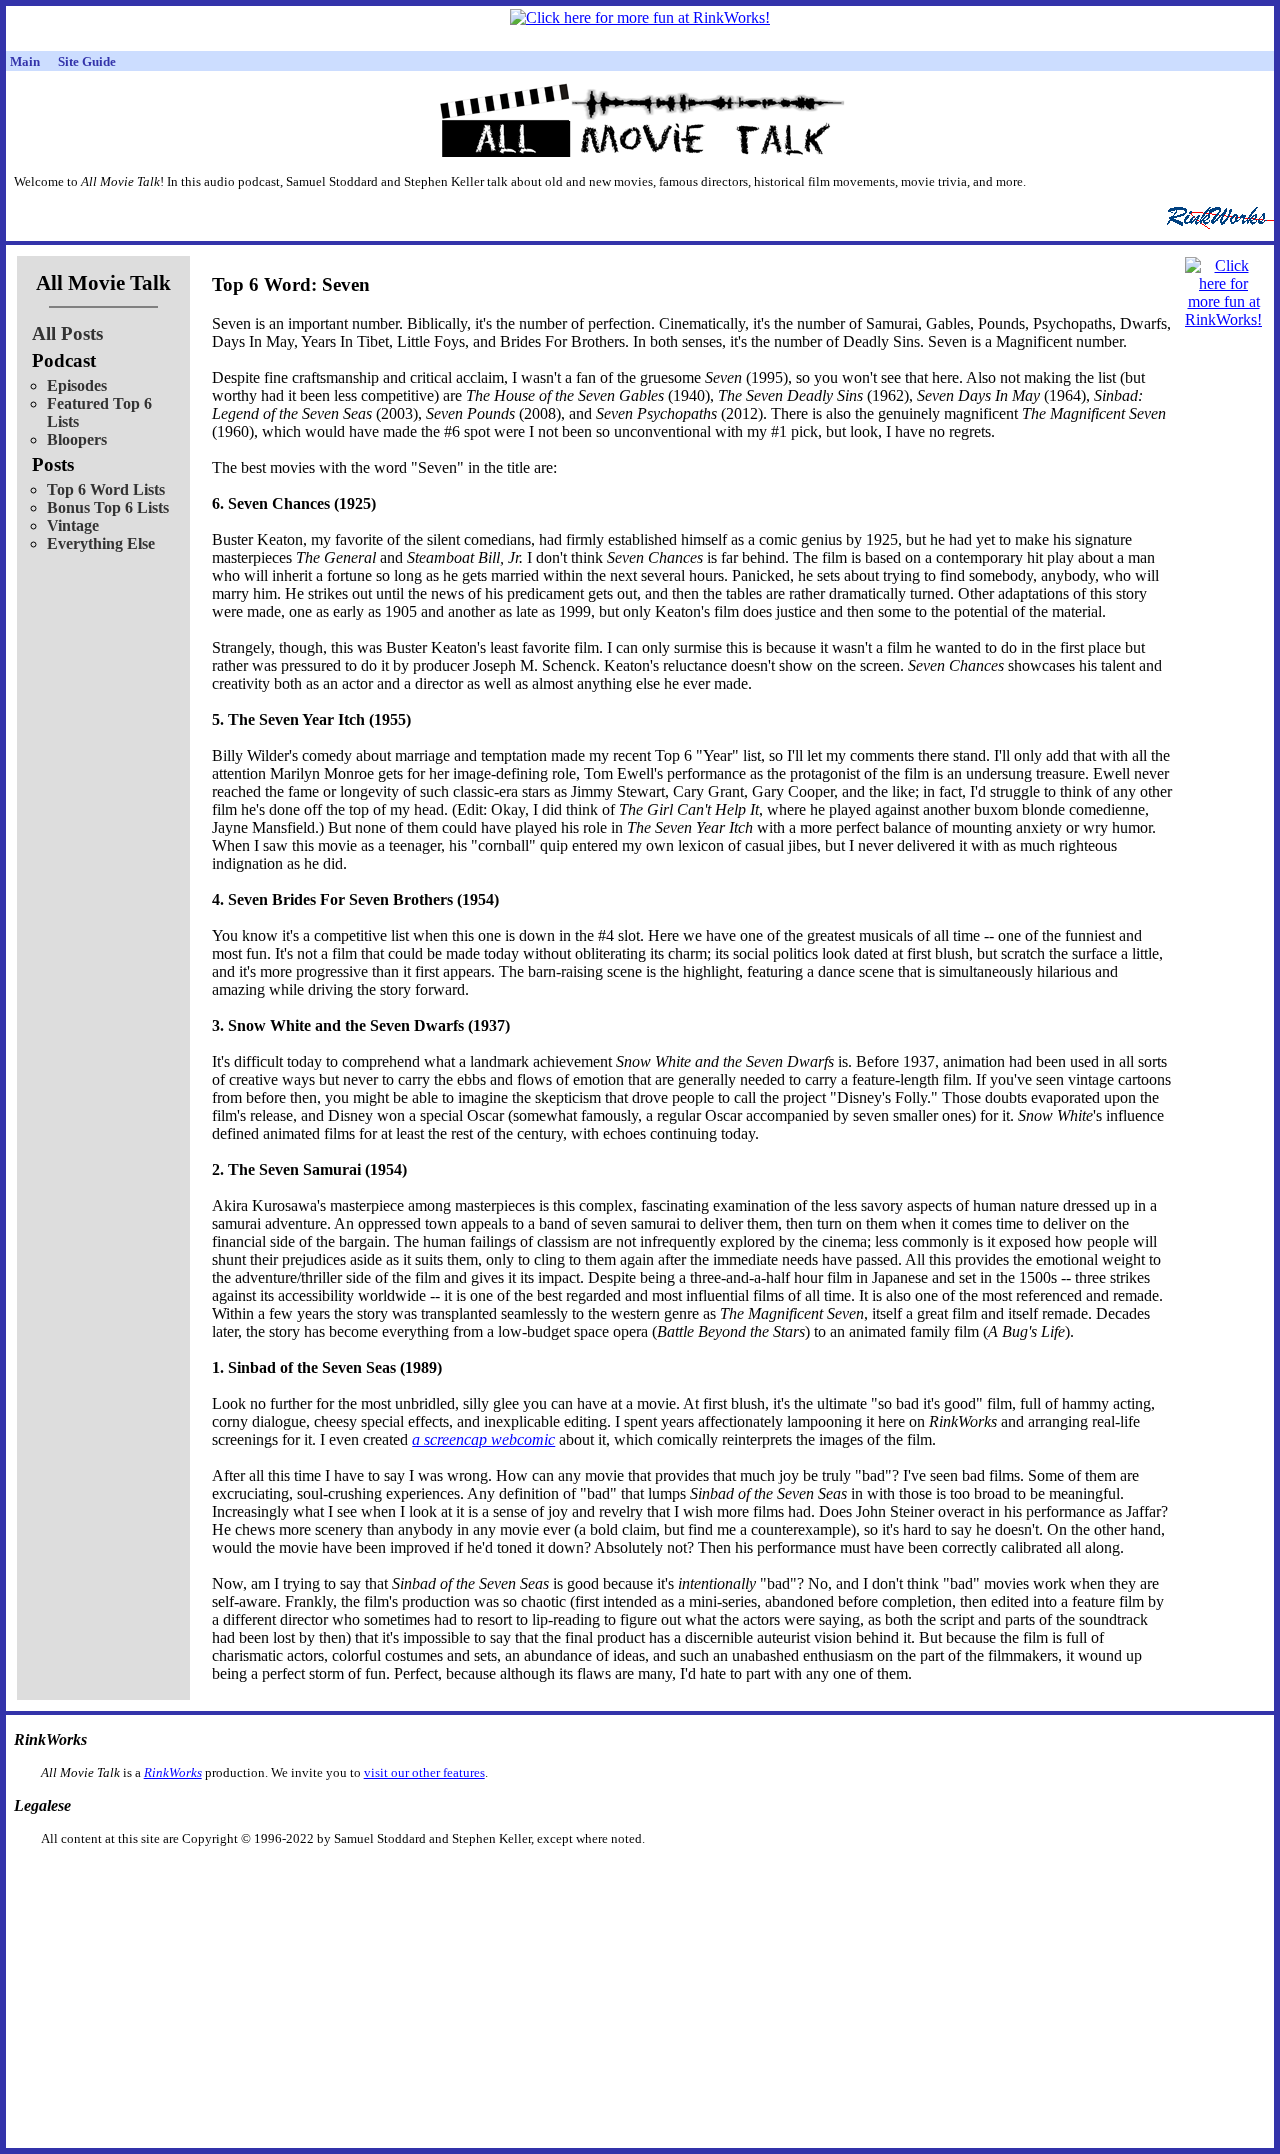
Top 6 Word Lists (106, 489)
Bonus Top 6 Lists (108, 507)
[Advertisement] (537, 1878)
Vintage (73, 525)
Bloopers (77, 439)
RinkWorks (173, 1772)
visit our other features (424, 1772)
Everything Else (101, 543)
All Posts (67, 333)
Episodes (77, 385)
